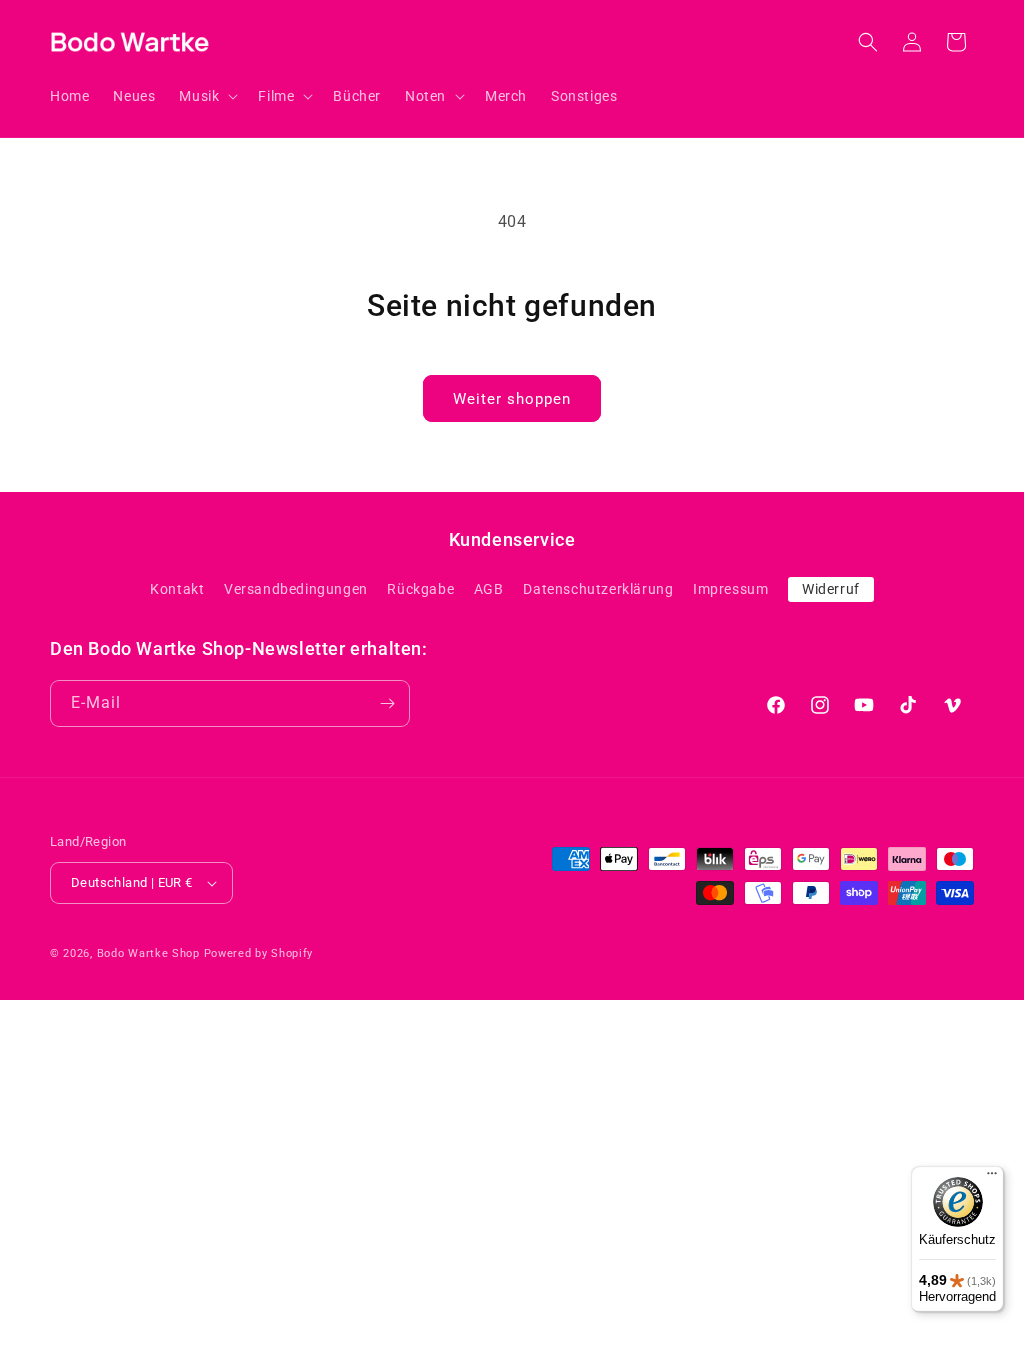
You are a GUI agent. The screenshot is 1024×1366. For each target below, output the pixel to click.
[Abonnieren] (387, 703)
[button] (206, 96)
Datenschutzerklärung (598, 589)
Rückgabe (420, 589)
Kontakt (177, 589)
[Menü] (992, 1178)
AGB (489, 589)
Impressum (730, 589)
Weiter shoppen (512, 399)
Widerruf (831, 589)
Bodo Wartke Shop (148, 953)
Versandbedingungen (296, 589)
